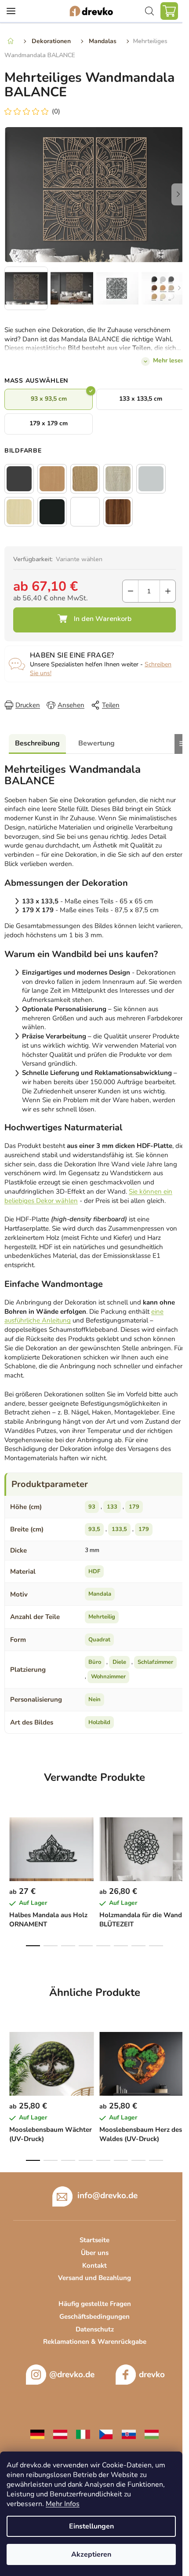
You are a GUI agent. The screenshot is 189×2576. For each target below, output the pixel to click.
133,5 (119, 1529)
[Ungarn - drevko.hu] (152, 2434)
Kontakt (94, 2265)
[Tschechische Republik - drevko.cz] (106, 2434)
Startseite (94, 2240)
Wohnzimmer (108, 1677)
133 (112, 1507)
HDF (94, 1571)
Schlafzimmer (155, 1662)
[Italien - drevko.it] (83, 2434)
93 (92, 1507)
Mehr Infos (63, 2504)
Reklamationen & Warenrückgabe (95, 2342)
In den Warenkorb (94, 620)
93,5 (94, 1529)
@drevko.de (72, 2375)
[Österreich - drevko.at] (60, 2434)
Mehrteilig (102, 1617)
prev (9, 1842)
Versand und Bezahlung (94, 2278)
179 (134, 1507)
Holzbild (99, 1722)
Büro (95, 1662)
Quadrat (99, 1640)
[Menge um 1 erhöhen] (168, 591)
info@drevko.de (107, 2196)
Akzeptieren (91, 2554)
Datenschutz (95, 2329)
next (180, 1842)
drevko (152, 2375)
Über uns (95, 2253)
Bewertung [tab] (96, 743)
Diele (119, 1662)
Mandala (100, 1594)
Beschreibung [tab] (37, 743)
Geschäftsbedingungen (94, 2317)
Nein (94, 1699)
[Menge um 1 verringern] (130, 591)
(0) (56, 111)
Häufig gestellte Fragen (95, 2304)
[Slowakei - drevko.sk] (129, 2434)
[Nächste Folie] (178, 194)
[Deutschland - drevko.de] (37, 2434)
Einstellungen (91, 2526)
